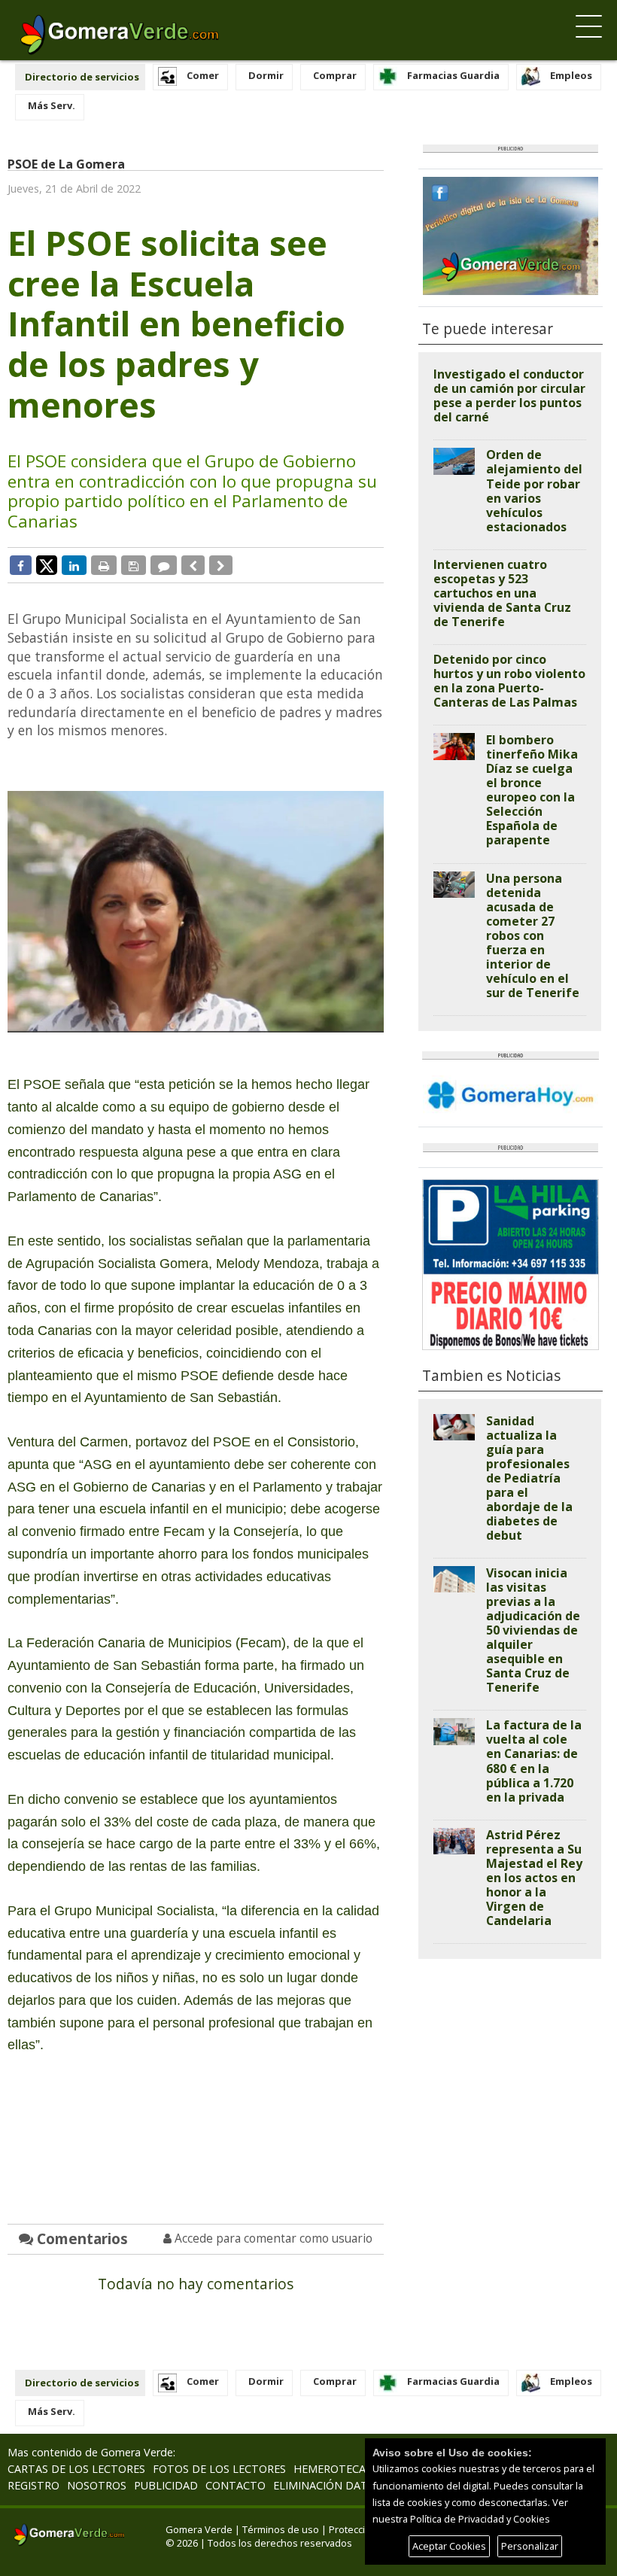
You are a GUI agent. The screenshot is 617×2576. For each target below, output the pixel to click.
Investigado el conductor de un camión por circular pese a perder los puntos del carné (509, 395)
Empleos (571, 75)
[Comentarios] (164, 565)
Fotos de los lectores (219, 2469)
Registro (33, 2485)
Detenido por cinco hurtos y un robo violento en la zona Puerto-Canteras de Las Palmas (509, 681)
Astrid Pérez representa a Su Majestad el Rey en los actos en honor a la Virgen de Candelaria (534, 1878)
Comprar (335, 75)
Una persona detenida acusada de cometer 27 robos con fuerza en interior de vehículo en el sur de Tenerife (533, 935)
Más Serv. (52, 105)
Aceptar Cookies (449, 2546)
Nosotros (97, 2485)
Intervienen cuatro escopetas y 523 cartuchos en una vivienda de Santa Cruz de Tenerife (502, 593)
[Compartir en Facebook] (21, 565)
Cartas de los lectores (76, 2469)
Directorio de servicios (82, 77)
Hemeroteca (330, 2469)
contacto (236, 2485)
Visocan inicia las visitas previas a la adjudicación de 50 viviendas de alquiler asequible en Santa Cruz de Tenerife (533, 1630)
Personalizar (530, 2546)
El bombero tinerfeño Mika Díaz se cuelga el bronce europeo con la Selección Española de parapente (532, 790)
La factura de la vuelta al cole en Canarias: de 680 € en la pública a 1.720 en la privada (534, 1761)
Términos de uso (281, 2529)
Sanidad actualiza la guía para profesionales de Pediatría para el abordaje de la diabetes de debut (529, 1478)
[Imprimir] (104, 565)
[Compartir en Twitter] (47, 564)
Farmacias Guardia (453, 75)
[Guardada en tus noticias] (134, 565)
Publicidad (166, 2485)
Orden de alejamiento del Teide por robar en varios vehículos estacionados (534, 490)
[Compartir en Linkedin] (74, 565)
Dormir (266, 75)
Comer (203, 75)
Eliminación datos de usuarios (364, 2485)
